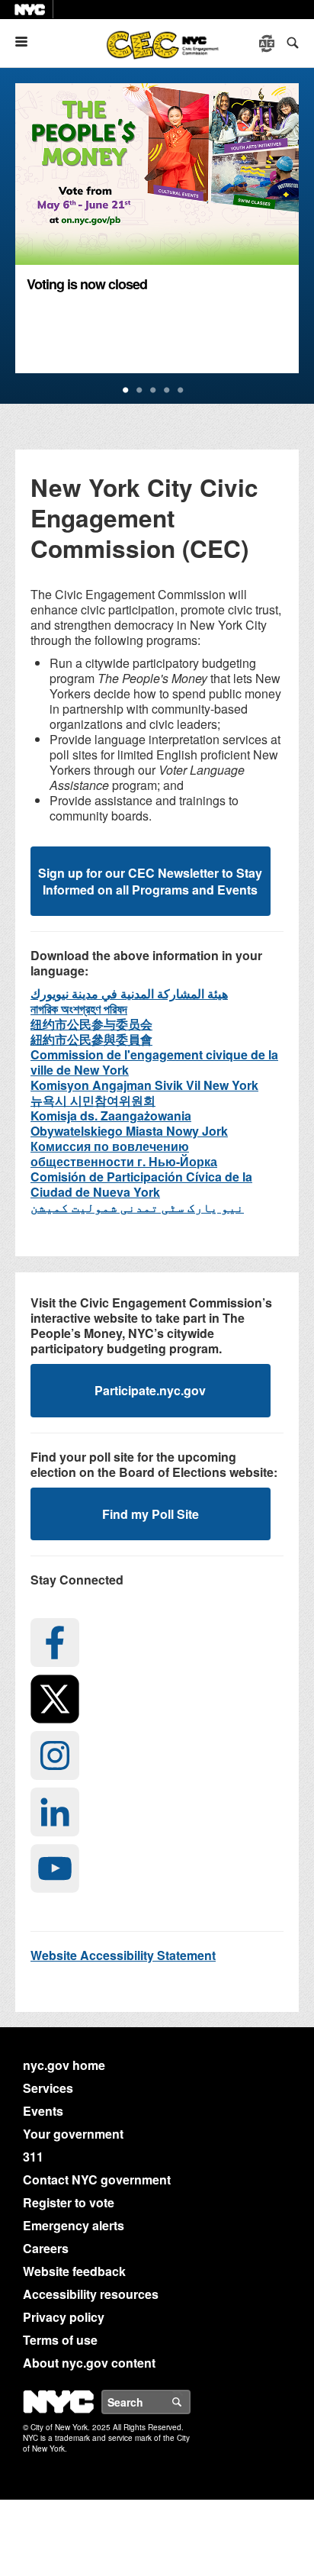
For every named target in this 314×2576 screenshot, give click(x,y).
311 (33, 2157)
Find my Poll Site (151, 1514)
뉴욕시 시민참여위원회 (93, 1100)
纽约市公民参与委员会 (91, 1024)
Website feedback (74, 2271)
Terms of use (60, 2340)
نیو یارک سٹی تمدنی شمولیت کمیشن (137, 1207)
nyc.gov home (64, 2065)
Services (48, 2088)
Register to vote (69, 2202)
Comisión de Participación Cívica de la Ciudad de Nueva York (141, 1184)
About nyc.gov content (89, 2363)
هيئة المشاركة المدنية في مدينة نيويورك (129, 993)
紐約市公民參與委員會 (91, 1039)
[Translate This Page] (268, 44)
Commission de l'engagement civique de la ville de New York (154, 1062)
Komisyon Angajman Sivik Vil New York (144, 1085)
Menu (27, 42)
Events (43, 2111)
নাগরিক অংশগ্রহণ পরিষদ (79, 1009)
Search (190, 2402)
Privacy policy (64, 2317)
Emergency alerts (74, 2225)
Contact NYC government (97, 2179)
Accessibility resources (91, 2294)
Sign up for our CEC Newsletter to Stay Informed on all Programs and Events (150, 881)
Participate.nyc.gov (150, 1390)
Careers (46, 2248)
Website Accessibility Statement (123, 1955)
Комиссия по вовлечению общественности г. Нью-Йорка (124, 1154)
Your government (73, 2134)
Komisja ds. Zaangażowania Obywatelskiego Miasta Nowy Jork (129, 1123)
